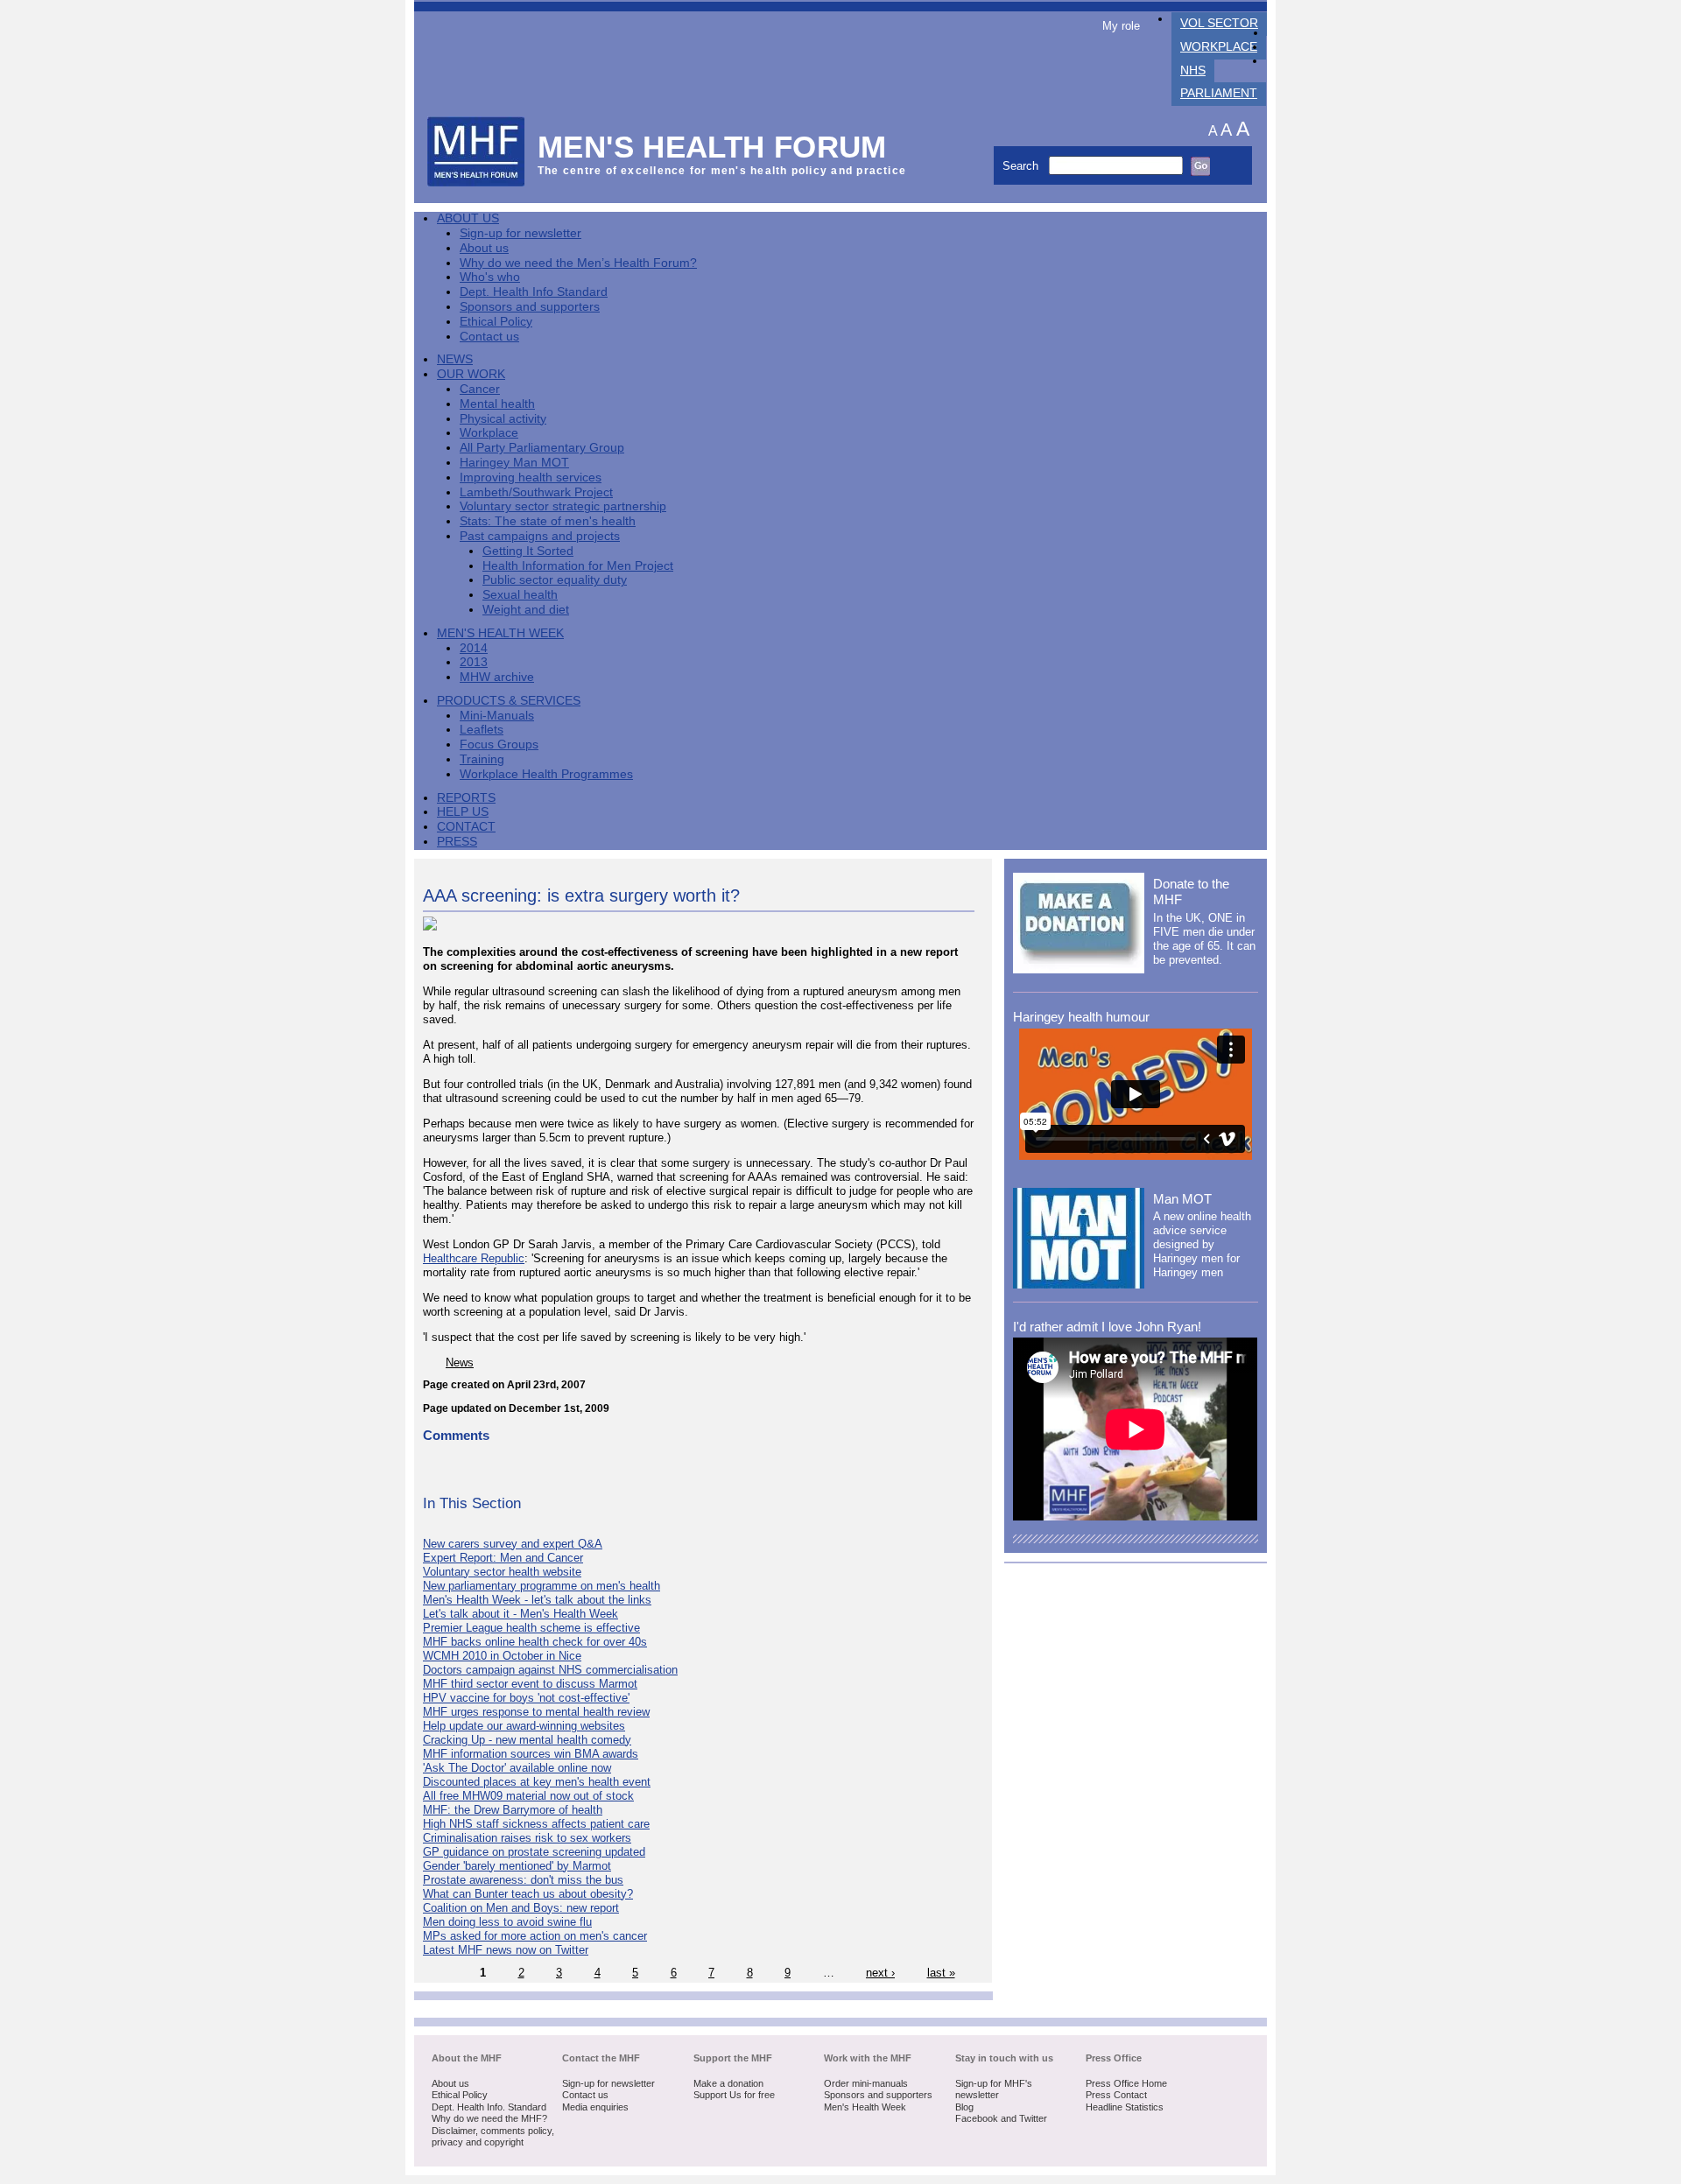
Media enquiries (595, 2107)
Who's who (490, 277)
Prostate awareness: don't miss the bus (523, 1880)
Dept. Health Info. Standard (489, 2107)
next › (880, 1973)
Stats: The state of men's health (548, 521)
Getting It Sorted (528, 551)
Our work (471, 374)
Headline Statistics (1125, 2107)
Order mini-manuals (866, 2083)
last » (941, 1973)
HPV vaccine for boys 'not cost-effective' (526, 1698)
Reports (466, 798)
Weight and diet (526, 610)
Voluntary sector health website (502, 1572)
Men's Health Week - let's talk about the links (537, 1600)
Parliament (1219, 93)
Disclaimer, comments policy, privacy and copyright (493, 2137)
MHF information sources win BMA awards (531, 1754)
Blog (964, 2107)
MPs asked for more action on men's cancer (535, 1936)
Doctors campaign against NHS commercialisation (550, 1670)
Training (482, 759)
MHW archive (497, 677)
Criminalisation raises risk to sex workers (527, 1838)
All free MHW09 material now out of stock (528, 1796)
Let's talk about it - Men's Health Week (520, 1614)
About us (484, 248)
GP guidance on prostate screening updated (534, 1852)
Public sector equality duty (555, 580)
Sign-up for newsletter (520, 233)
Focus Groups (499, 744)
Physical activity (503, 419)
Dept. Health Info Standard (534, 292)
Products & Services (509, 701)
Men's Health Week (500, 633)
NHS (1193, 70)
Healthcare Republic (474, 1258)
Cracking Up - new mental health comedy (527, 1740)
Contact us (489, 337)
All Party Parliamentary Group (542, 448)
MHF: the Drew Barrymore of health (513, 1810)
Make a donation (728, 2083)
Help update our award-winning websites (524, 1726)
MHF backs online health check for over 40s (535, 1642)
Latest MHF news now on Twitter (506, 1950)
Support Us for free (734, 2095)
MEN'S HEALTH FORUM (712, 147)
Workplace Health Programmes (546, 774)
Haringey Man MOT (514, 463)
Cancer (480, 389)
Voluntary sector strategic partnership (563, 506)
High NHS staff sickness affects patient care (536, 1824)
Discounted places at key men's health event (537, 1782)
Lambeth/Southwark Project (536, 492)
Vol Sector (1219, 23)
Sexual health (520, 595)
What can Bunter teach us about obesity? (528, 1894)
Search (1022, 166)
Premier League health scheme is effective (531, 1628)
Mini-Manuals (497, 716)
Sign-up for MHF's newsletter (994, 2089)
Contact (466, 827)
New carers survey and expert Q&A (513, 1544)
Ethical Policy (496, 322)
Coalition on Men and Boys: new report (521, 1908)
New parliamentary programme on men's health (542, 1586)
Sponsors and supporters (530, 307)
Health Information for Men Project (578, 566)
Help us (463, 812)
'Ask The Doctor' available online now (517, 1768)
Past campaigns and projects (540, 536)
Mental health (497, 404)
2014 (474, 648)
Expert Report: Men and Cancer (503, 1558)
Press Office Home (1126, 2083)
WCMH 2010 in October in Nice (502, 1656)
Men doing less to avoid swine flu (507, 1922)
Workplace (1219, 47)
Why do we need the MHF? (489, 2118)
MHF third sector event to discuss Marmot (530, 1684)
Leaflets (482, 730)
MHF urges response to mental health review (536, 1712)
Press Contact (1116, 2095)
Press (457, 842)
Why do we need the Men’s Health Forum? (578, 263)
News (455, 359)
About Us (468, 218)
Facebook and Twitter (1001, 2118)
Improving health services (531, 478)
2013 (474, 662)
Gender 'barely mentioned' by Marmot (517, 1866)
